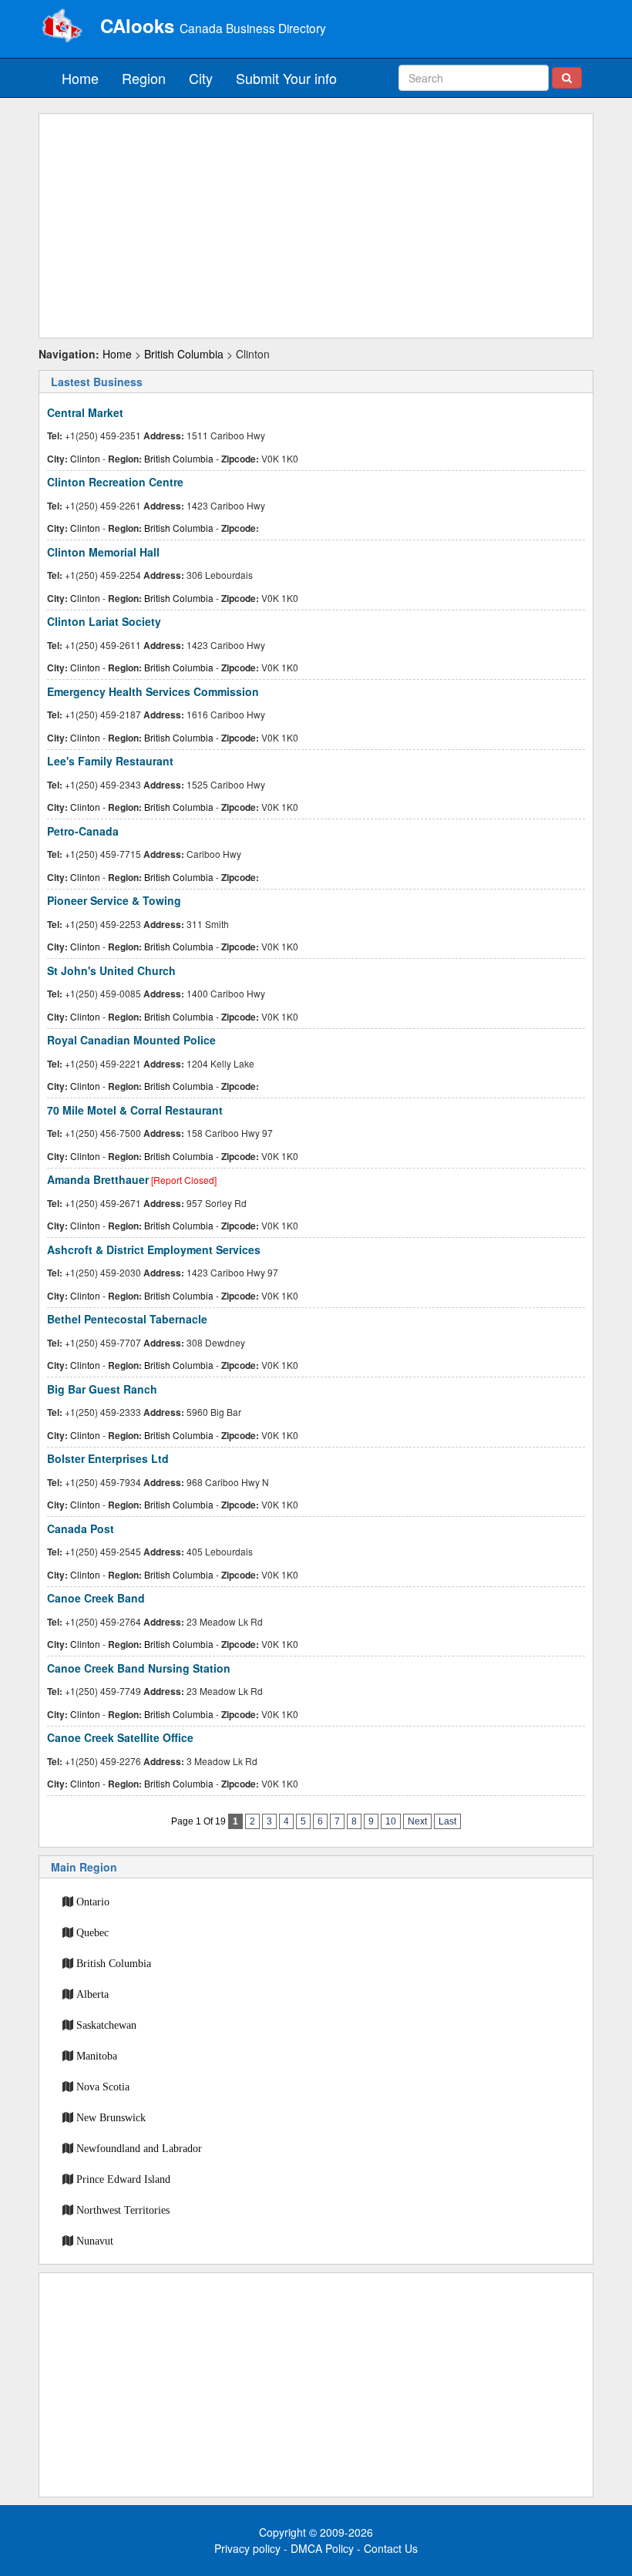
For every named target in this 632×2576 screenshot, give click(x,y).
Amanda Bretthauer (98, 1179)
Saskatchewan (106, 2025)
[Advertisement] (316, 226)
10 (391, 1821)
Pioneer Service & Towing (114, 900)
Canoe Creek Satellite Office (120, 1737)
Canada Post (81, 1528)
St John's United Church (111, 970)
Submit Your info (286, 78)
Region (144, 78)
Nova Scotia (103, 2087)
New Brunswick (111, 2117)
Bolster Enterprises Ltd (108, 1458)
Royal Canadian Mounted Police (131, 1040)
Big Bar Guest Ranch (102, 1389)
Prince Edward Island (123, 2179)
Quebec (92, 1932)
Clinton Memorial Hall (103, 552)
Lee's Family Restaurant (110, 761)
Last (447, 1821)
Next (417, 1821)
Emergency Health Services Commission (153, 691)
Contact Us (391, 2548)
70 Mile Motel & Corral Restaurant (135, 1110)
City (201, 78)
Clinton (85, 458)
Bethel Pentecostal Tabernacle (127, 1319)
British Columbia (184, 354)
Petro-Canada (83, 831)
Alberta (92, 1994)
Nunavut (95, 2241)
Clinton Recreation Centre (115, 482)
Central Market (85, 412)
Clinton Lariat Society (104, 621)
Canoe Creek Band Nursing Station (139, 1668)
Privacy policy (247, 2548)
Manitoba (97, 2056)
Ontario (93, 1902)
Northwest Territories (123, 2210)
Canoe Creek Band (96, 1598)
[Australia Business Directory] (62, 27)
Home (80, 78)
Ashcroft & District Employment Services (154, 1249)
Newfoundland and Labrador (139, 2148)
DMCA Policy (322, 2548)
